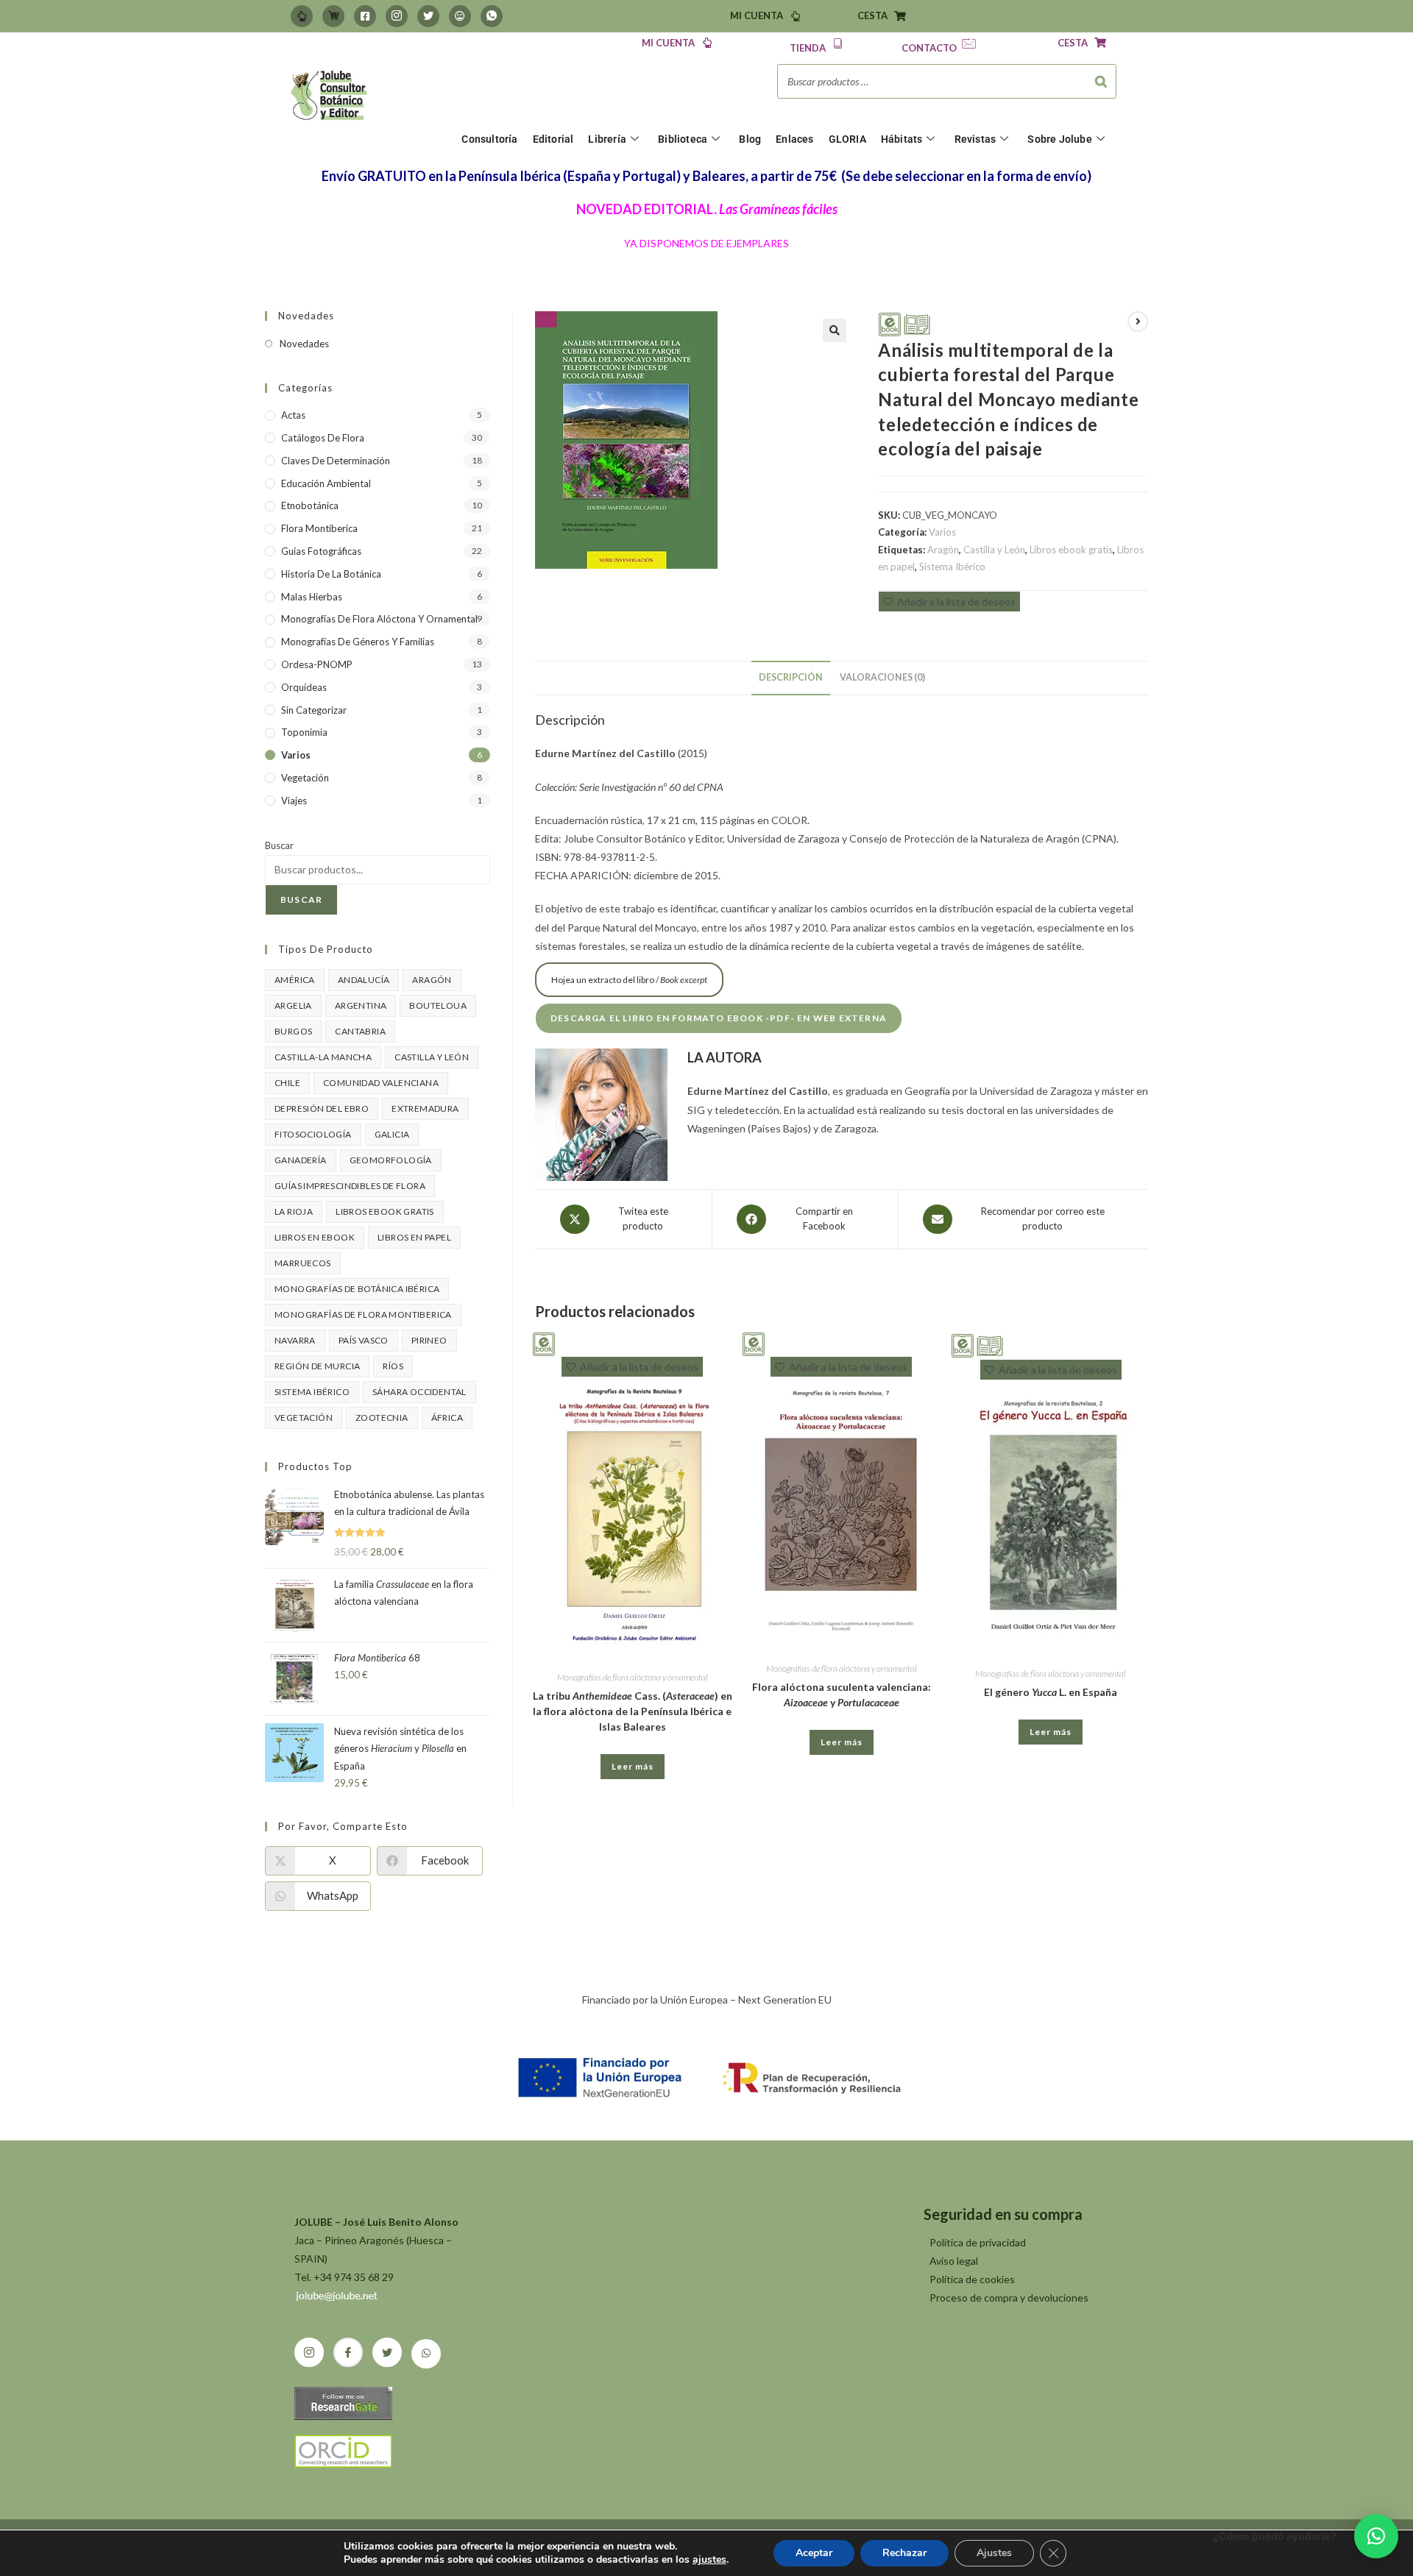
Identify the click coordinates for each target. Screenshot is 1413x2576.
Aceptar (814, 2553)
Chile (287, 1083)
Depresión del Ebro (322, 1108)
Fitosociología (313, 1134)
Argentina (361, 1005)
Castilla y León (994, 550)
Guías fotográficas (321, 551)
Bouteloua (438, 1005)
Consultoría (489, 139)
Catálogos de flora (323, 438)
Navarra (295, 1340)
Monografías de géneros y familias (358, 642)
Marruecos (303, 1263)
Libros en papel (414, 1237)
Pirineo (429, 1340)
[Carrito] (333, 16)
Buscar (279, 845)
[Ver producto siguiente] (1138, 322)
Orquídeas (304, 687)
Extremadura (425, 1108)
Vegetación (305, 778)
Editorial (553, 139)
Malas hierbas (312, 597)
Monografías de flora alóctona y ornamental (633, 1677)
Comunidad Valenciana (381, 1083)
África (447, 1417)
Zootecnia (382, 1417)
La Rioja (294, 1211)
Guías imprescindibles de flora (350, 1186)
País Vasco (364, 1340)
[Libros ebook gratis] (890, 323)
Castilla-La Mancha (323, 1057)
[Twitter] (428, 16)
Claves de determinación (336, 461)
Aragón (943, 550)
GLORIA (847, 139)
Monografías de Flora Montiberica (363, 1314)
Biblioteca (683, 139)
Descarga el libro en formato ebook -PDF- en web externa (719, 1018)
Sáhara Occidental (419, 1392)
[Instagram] (397, 16)
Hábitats (902, 139)
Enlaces (794, 139)
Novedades (304, 344)
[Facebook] (365, 16)
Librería (607, 139)
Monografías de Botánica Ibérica (357, 1289)
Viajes (294, 801)
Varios (942, 532)
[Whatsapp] (492, 16)
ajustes (709, 2560)
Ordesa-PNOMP (317, 664)
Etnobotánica (310, 505)
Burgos (293, 1031)
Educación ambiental (326, 483)
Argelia (293, 1005)
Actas (293, 415)
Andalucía (364, 980)
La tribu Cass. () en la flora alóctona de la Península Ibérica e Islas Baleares (633, 1711)
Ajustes (994, 2553)
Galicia (392, 1134)
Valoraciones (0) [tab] (882, 677)
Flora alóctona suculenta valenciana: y (842, 1695)
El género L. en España (1051, 1692)
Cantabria (360, 1031)
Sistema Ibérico (952, 567)
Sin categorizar (314, 710)
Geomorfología (391, 1160)
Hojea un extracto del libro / (629, 980)
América (295, 980)
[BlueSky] (460, 16)
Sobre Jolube (1059, 139)
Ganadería (301, 1160)
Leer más (633, 1766)
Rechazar (904, 2553)
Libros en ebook (315, 1237)
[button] (835, 330)
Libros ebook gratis (1071, 550)
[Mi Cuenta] (302, 16)
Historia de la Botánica (331, 574)
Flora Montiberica (319, 528)
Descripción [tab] (791, 677)
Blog (750, 139)
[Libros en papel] (917, 323)
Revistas (975, 139)
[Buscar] (1101, 81)
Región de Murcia (317, 1366)
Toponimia (304, 732)
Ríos (393, 1366)
